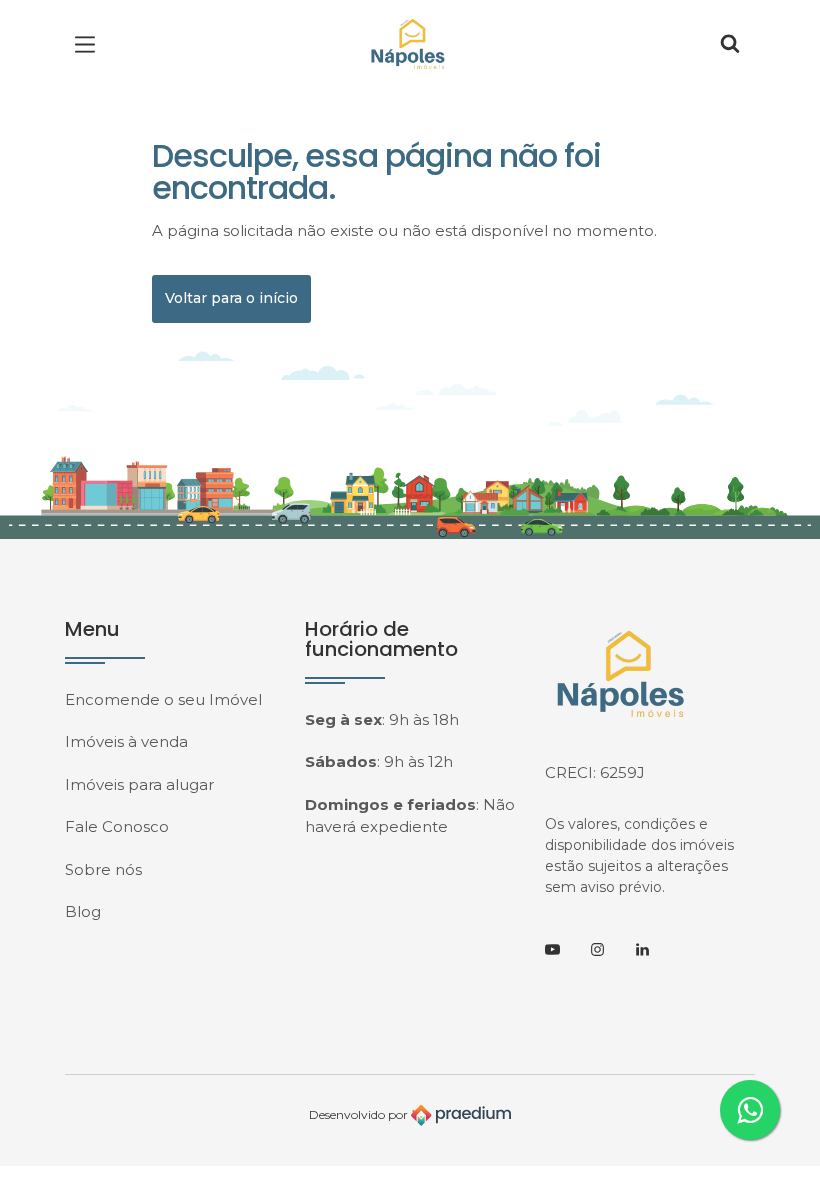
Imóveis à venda (126, 741)
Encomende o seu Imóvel (163, 699)
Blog (83, 911)
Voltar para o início (231, 298)
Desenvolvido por (360, 1114)
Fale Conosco (117, 826)
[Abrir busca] (730, 45)
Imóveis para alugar (139, 784)
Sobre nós (103, 869)
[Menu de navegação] (90, 45)
